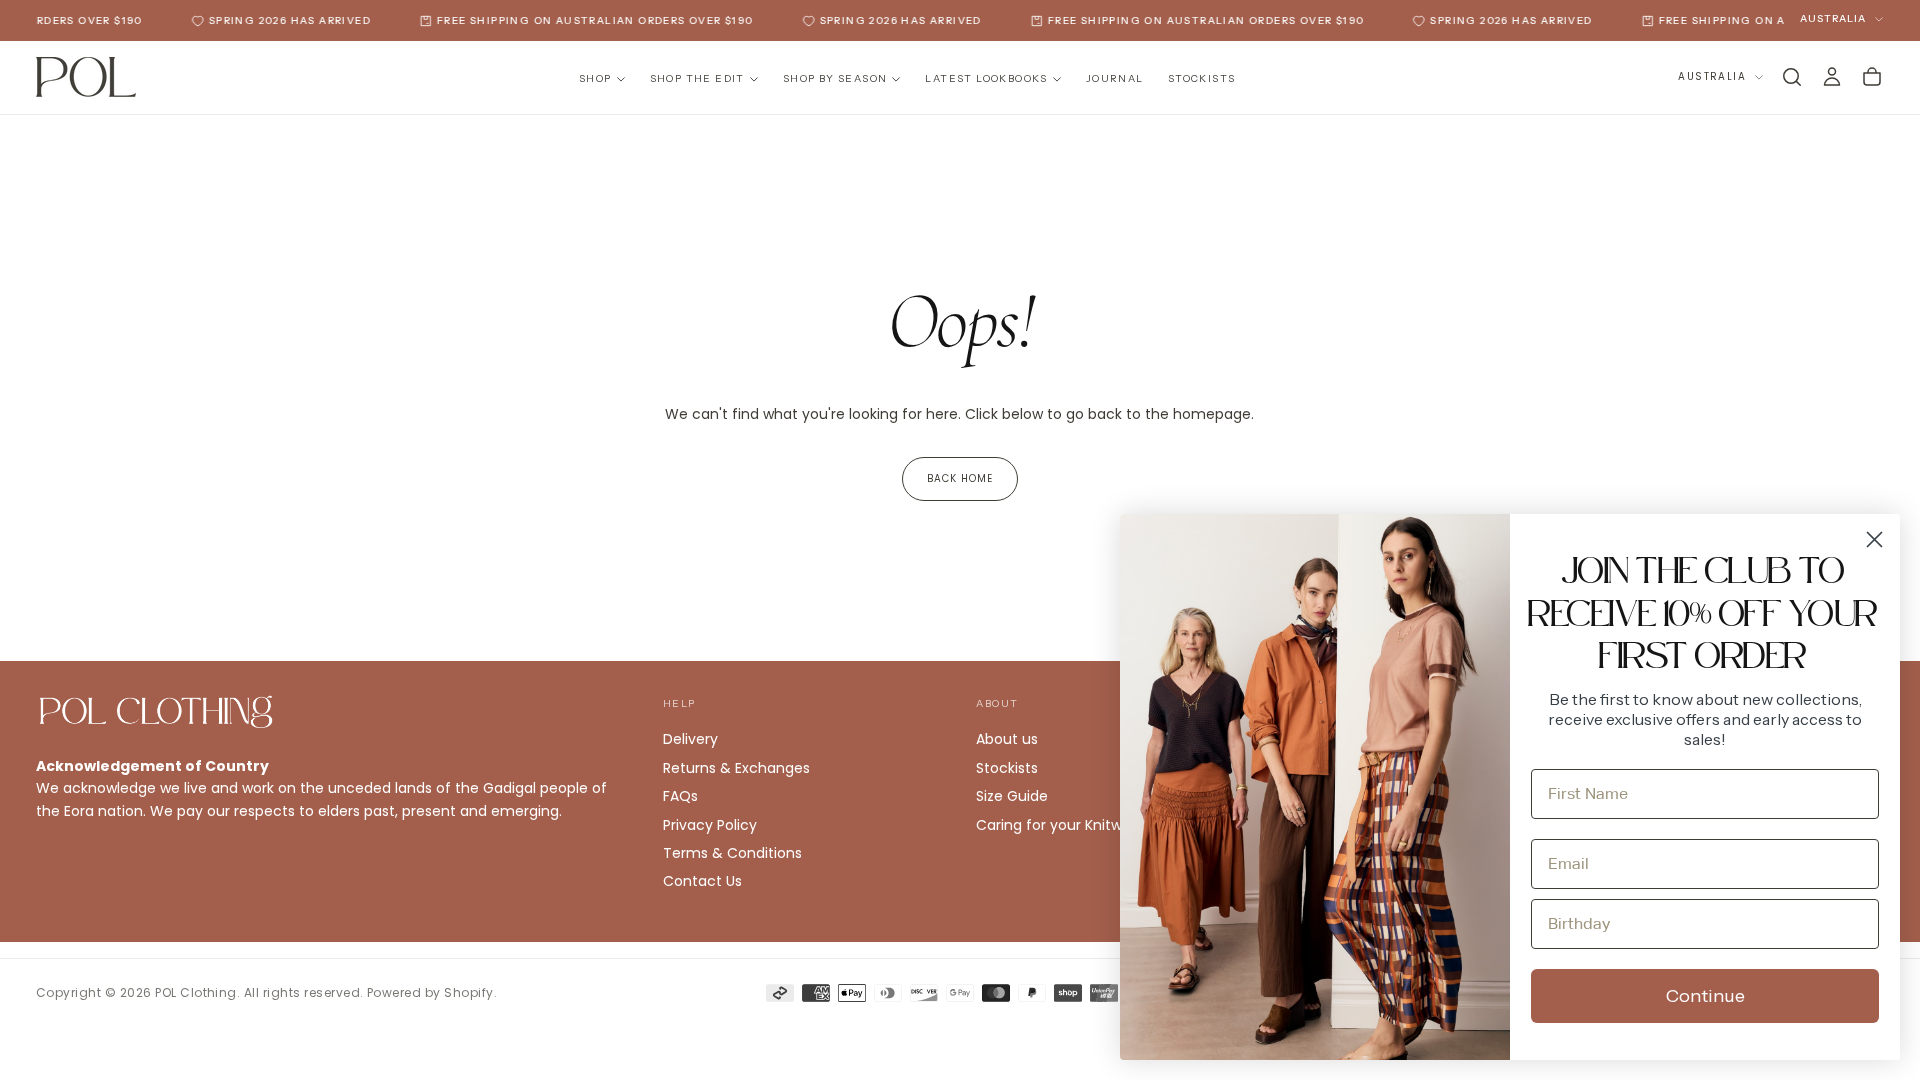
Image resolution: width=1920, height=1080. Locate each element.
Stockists (1202, 78)
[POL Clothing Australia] (156, 712)
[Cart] (1872, 77)
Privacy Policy (710, 825)
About (997, 703)
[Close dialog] (1874, 539)
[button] (1792, 77)
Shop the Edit (697, 78)
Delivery (690, 739)
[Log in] (1832, 77)
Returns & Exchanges (736, 768)
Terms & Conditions (732, 853)
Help (679, 703)
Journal (1115, 78)
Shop (595, 78)
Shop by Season (835, 78)
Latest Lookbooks (986, 78)
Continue (1705, 996)
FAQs (680, 796)
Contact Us (702, 881)
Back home (960, 478)
